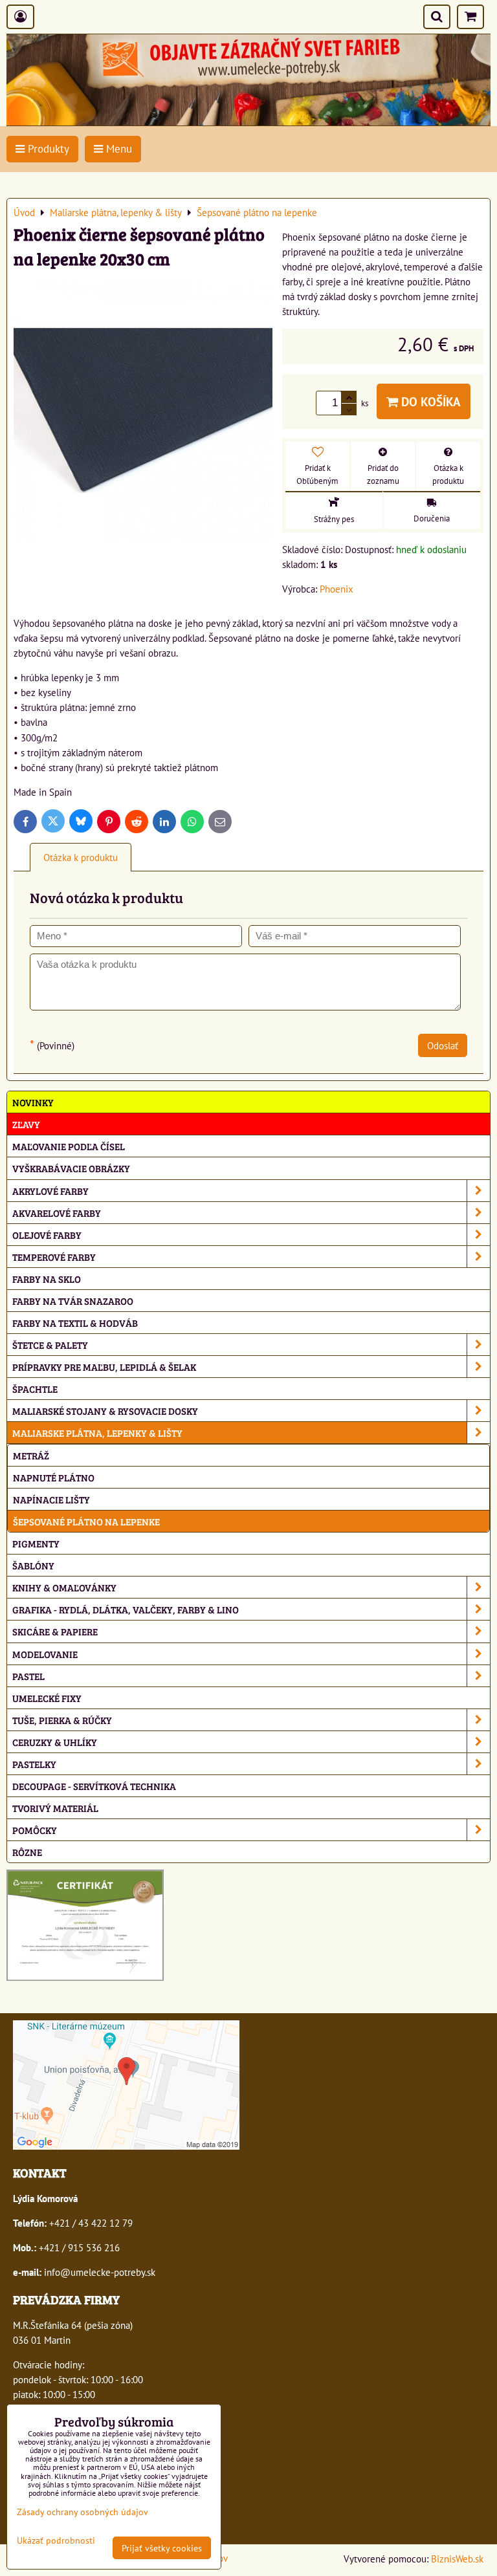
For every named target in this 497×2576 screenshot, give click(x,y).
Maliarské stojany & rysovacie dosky (105, 1411)
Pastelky (34, 1764)
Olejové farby (47, 1235)
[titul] (248, 122)
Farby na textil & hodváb (75, 1323)
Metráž (31, 1455)
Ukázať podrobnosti (56, 2540)
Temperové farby (54, 1257)
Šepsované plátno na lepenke (86, 1521)
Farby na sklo (47, 1279)
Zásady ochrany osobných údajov (83, 2512)
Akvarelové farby (57, 1213)
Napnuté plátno (54, 1477)
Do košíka (429, 401)
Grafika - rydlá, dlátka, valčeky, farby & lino (126, 1609)
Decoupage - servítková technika (94, 1786)
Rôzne (27, 1852)
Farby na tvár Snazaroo (73, 1301)
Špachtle (35, 1389)
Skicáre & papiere (55, 1631)
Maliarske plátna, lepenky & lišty (97, 1433)
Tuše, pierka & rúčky (62, 1720)
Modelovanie (45, 1654)
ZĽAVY (26, 1124)
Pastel (28, 1676)
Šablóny (33, 1565)
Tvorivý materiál (55, 1808)
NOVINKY (33, 1102)
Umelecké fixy (47, 1698)
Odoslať (443, 1045)
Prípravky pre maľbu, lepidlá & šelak (104, 1367)
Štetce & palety (50, 1345)
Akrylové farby (50, 1191)
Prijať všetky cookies (162, 2548)
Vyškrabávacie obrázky (71, 1168)
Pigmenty (36, 1543)
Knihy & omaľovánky (64, 1587)
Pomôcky (35, 1830)
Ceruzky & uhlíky (55, 1742)
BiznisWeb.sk (457, 2559)
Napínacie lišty (51, 1499)
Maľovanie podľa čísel (69, 1146)
